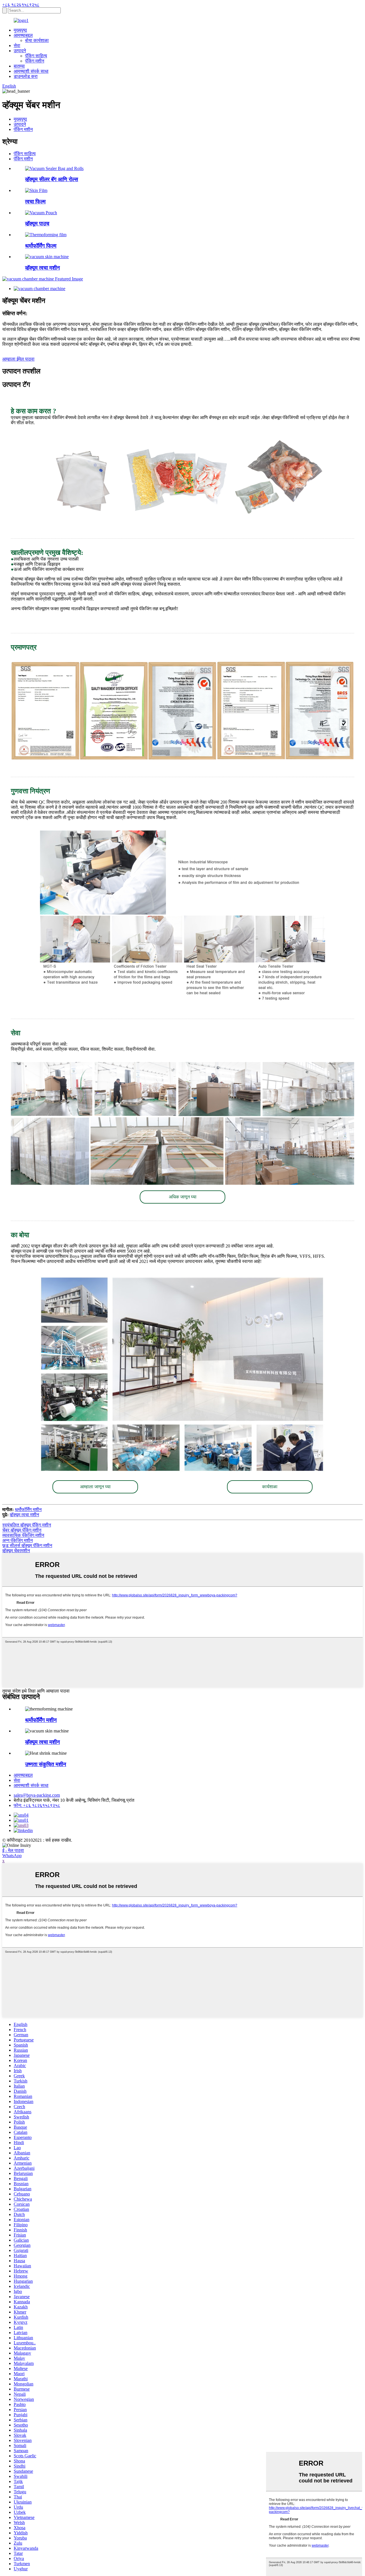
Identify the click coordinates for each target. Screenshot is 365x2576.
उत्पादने (20, 51)
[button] (182, 1197)
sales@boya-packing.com (37, 1795)
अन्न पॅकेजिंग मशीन (18, 1540)
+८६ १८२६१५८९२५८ (21, 5)
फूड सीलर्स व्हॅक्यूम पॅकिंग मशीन (27, 1545)
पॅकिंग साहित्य (36, 56)
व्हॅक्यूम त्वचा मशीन (42, 268)
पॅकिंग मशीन (35, 61)
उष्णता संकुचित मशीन (46, 1764)
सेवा (17, 46)
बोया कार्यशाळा (37, 40)
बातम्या (19, 66)
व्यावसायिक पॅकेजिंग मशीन (23, 1535)
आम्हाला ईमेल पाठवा (18, 359)
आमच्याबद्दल (23, 35)
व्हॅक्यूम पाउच (37, 224)
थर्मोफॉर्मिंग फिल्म (41, 246)
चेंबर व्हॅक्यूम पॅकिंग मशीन (22, 1530)
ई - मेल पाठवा (13, 1850)
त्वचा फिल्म (35, 202)
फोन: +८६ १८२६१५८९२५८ (37, 1805)
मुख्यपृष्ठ (20, 30)
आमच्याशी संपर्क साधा (31, 71)
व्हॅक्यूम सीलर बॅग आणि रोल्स (52, 179)
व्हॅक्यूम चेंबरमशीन (16, 1551)
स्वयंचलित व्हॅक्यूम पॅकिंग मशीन (27, 1525)
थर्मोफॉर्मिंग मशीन (28, 1510)
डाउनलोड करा (26, 76)
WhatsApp (12, 1856)
